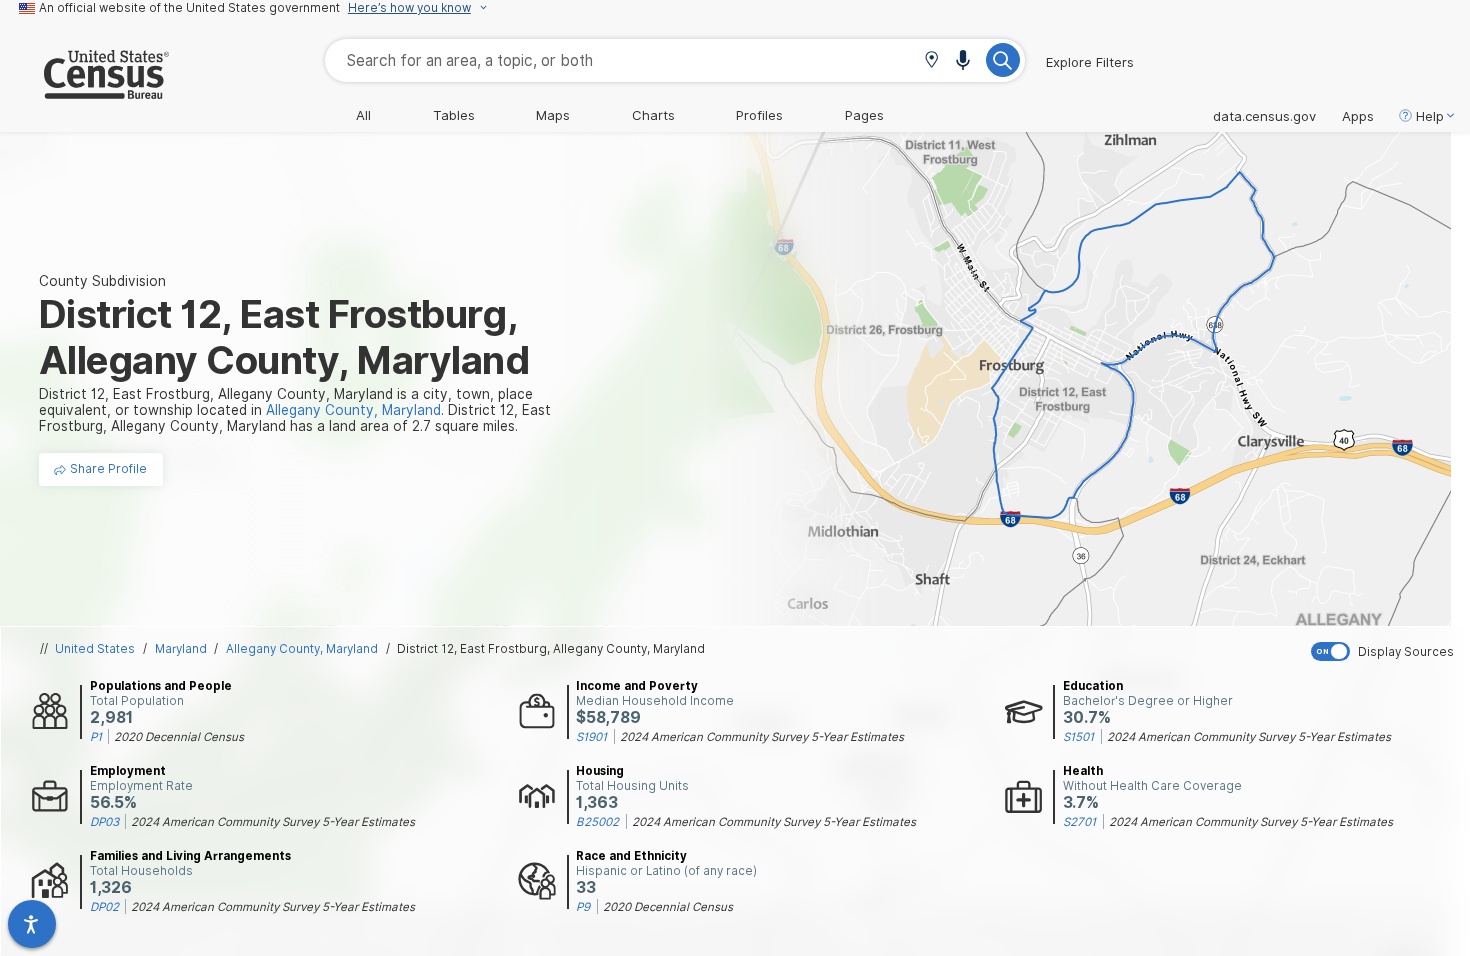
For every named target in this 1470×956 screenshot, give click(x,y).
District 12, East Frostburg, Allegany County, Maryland (551, 649)
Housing (600, 771)
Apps (1358, 116)
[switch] (1386, 651)
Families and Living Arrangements (190, 856)
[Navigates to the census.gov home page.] (84, 91)
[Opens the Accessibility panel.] (32, 924)
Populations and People (161, 686)
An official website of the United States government (189, 8)
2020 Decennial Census (179, 737)
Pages (864, 115)
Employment (128, 771)
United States (95, 649)
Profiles (759, 115)
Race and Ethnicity (631, 856)
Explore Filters (1090, 62)
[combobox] (675, 60)
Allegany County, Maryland (302, 649)
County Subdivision (102, 281)
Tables (454, 115)
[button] (931, 61)
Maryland (181, 649)
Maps (553, 115)
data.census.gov (1264, 116)
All (363, 115)
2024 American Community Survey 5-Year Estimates (762, 737)
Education (1093, 686)
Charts (653, 115)
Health (1083, 771)
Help (1430, 116)
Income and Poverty (637, 686)
